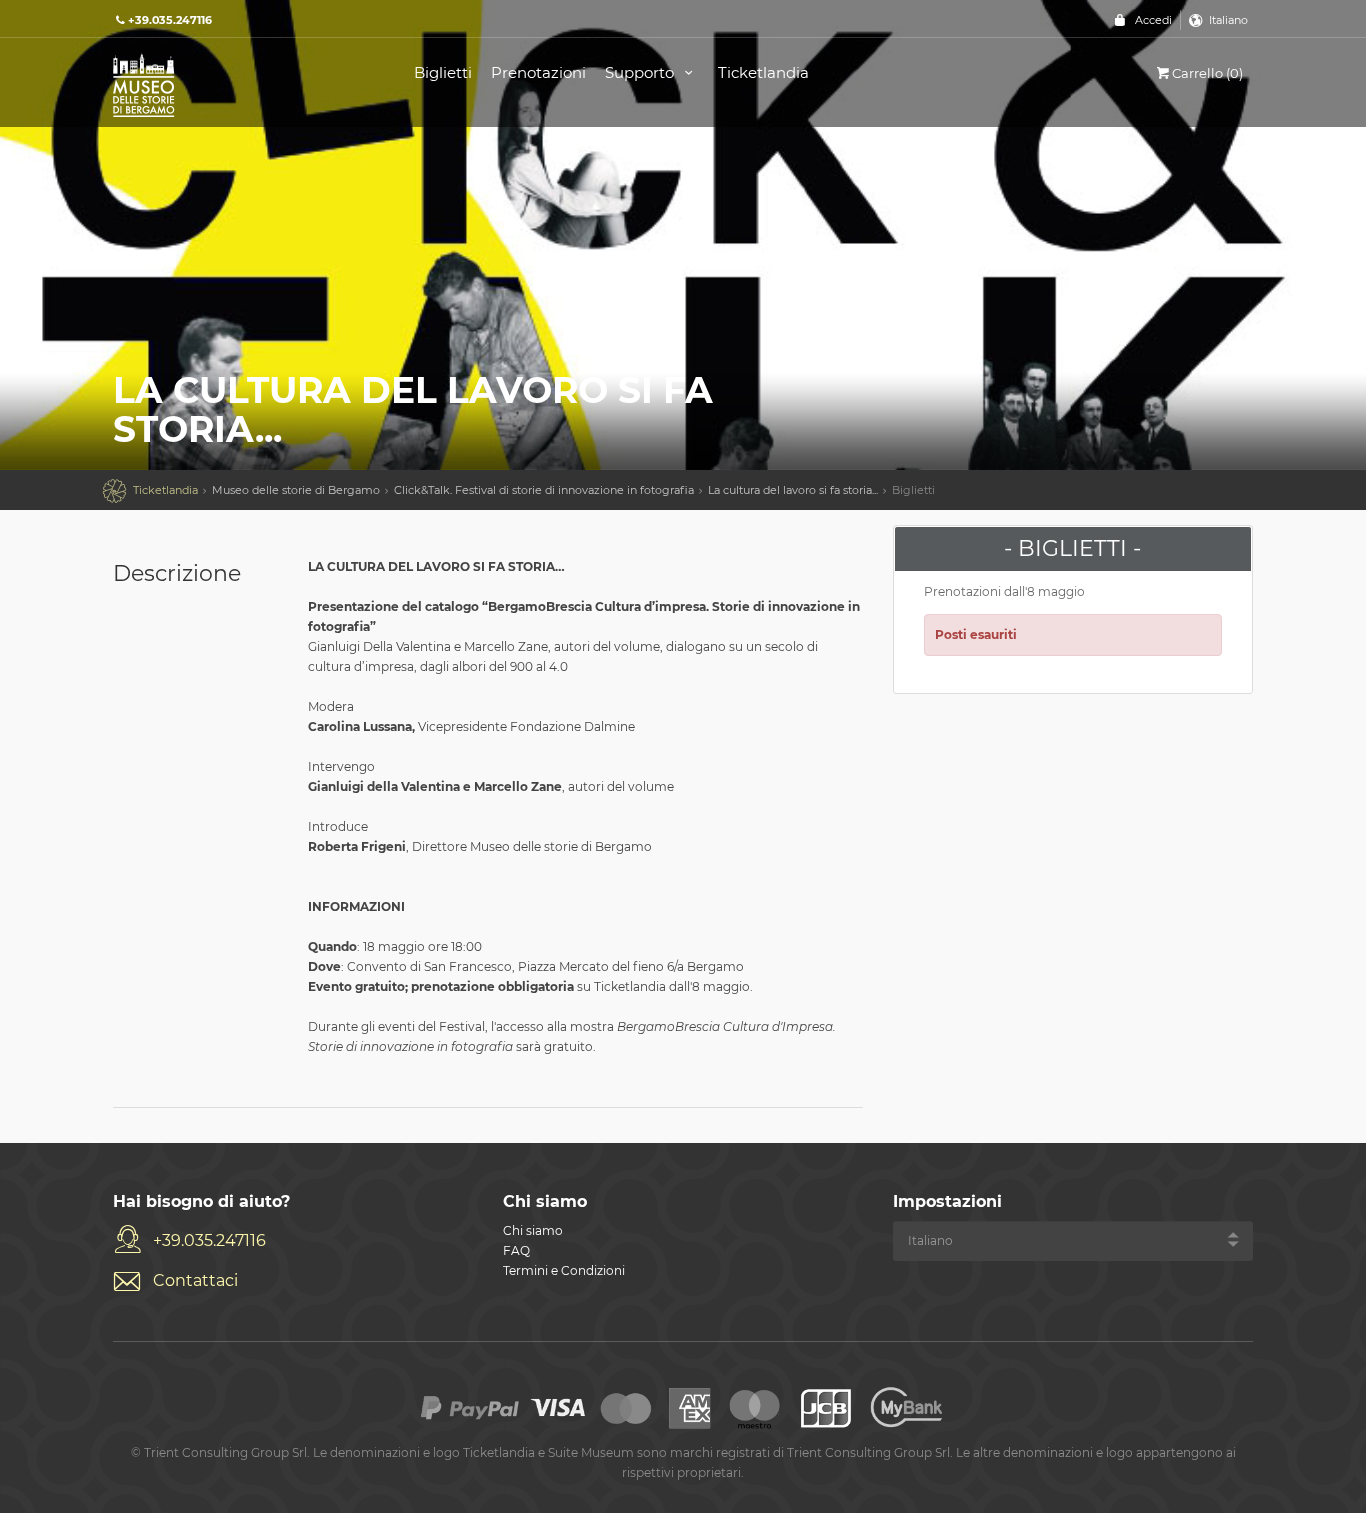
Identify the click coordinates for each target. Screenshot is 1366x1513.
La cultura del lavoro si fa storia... (793, 490)
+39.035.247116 (209, 1240)
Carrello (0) (1207, 73)
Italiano (1228, 20)
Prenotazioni (538, 72)
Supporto (641, 72)
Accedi (1153, 20)
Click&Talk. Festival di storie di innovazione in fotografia (544, 490)
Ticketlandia (763, 72)
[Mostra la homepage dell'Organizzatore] (241, 83)
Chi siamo (533, 1230)
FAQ (516, 1250)
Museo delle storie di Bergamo (296, 490)
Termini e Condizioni (564, 1270)
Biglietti (443, 72)
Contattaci (195, 1280)
